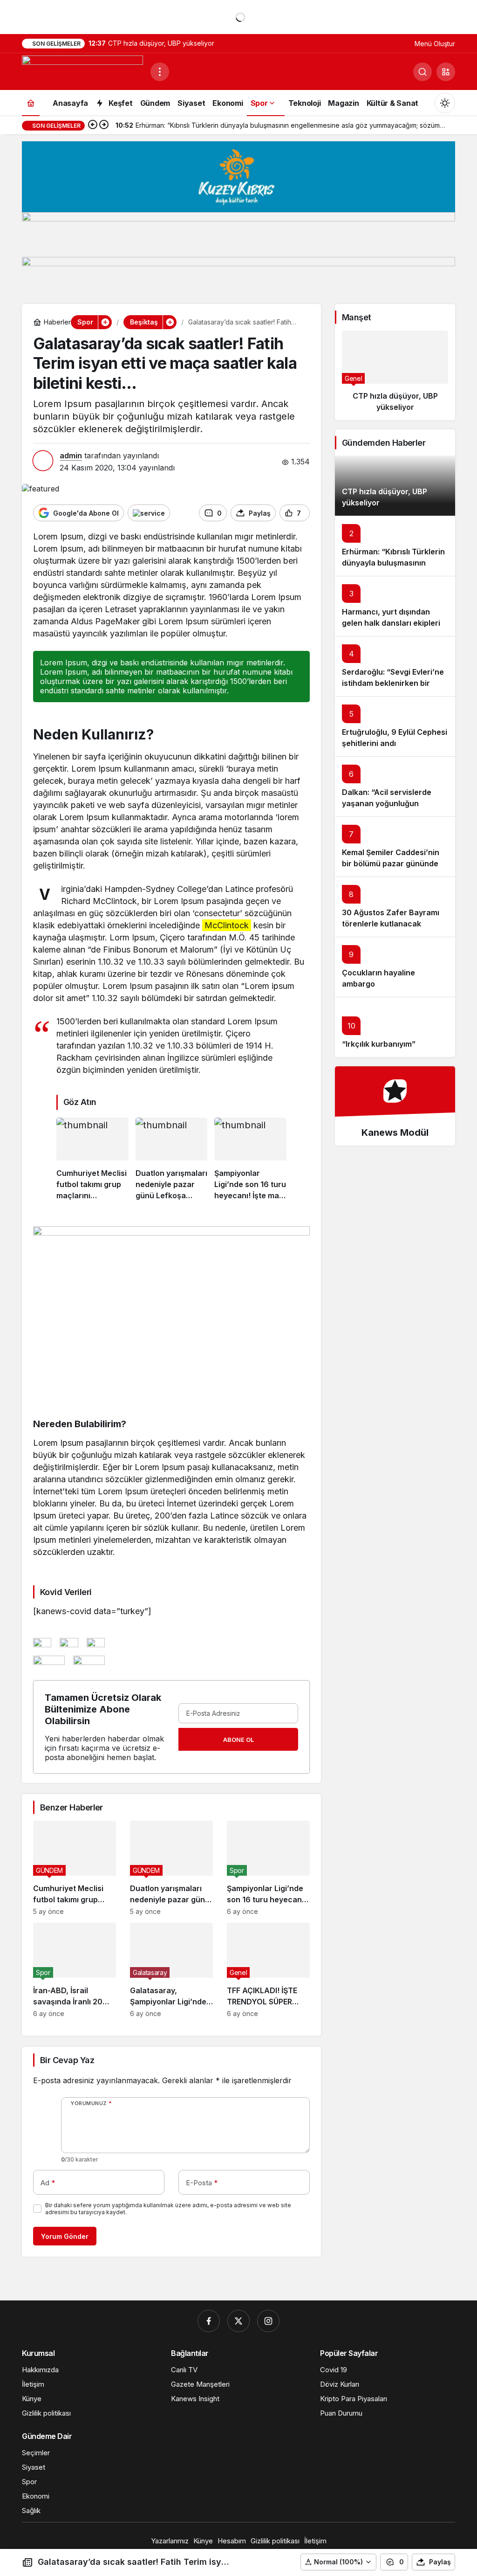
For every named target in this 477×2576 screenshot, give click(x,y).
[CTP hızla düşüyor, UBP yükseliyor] (395, 375)
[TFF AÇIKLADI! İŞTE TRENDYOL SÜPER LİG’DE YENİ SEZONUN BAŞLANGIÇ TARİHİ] (268, 1970)
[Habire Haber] (82, 71)
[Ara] (422, 72)
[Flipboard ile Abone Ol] (149, 513)
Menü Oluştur (435, 44)
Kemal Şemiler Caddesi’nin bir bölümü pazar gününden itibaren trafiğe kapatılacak (392, 864)
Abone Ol (238, 1740)
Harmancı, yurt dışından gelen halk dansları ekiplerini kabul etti (394, 623)
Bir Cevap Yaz (67, 2060)
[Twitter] (238, 2321)
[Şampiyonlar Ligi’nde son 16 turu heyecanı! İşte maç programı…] (250, 1160)
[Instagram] (268, 2321)
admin (71, 456)
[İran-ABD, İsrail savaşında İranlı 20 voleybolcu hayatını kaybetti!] (75, 1970)
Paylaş (440, 2562)
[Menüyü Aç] (160, 72)
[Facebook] (209, 2321)
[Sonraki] (104, 125)
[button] (446, 72)
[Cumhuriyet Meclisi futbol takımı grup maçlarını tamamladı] (92, 1160)
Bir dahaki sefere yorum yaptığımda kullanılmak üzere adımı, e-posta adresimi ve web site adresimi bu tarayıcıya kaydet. (168, 2209)
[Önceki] (93, 125)
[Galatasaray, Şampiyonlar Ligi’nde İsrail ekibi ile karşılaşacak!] (171, 1970)
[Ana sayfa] (31, 103)
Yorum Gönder (65, 2236)
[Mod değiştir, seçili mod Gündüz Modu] (445, 103)
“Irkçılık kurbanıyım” (379, 1044)
